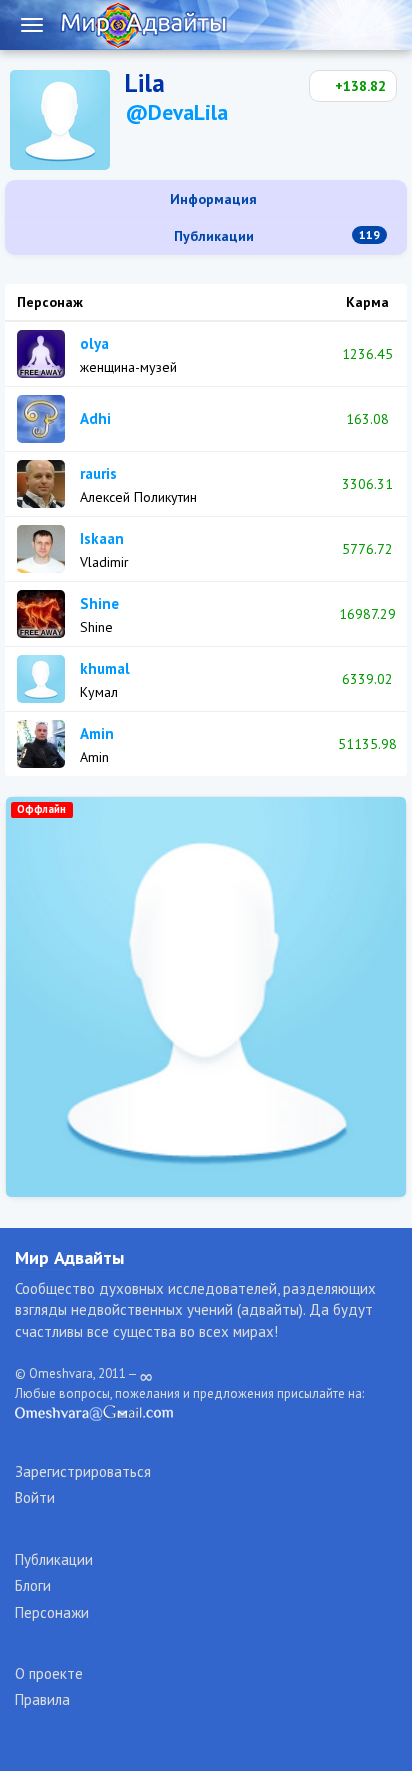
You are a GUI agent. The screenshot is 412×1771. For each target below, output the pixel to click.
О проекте (49, 1673)
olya (94, 343)
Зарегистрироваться (83, 1471)
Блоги (33, 1585)
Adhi (95, 418)
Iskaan (102, 538)
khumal (105, 668)
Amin (97, 733)
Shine (99, 603)
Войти (35, 1497)
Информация (211, 199)
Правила (42, 1699)
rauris (98, 473)
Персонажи (52, 1612)
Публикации (275, 236)
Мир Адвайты (69, 1257)
